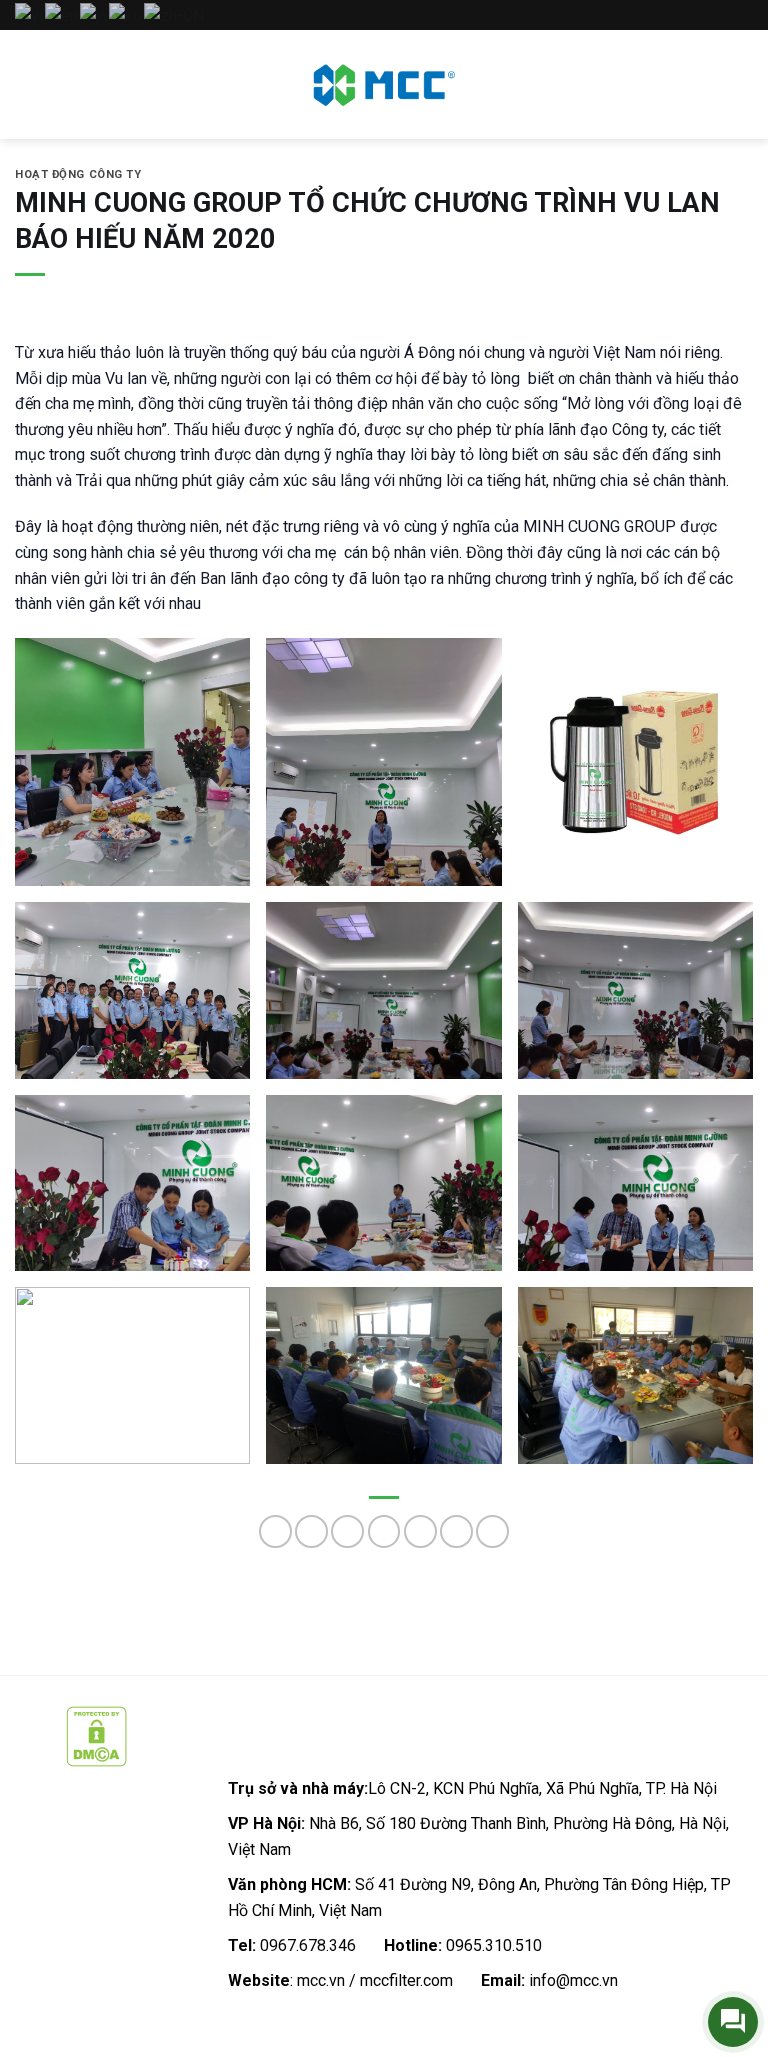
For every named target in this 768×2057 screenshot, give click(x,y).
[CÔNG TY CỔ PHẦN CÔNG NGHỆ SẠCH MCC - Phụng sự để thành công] (384, 84)
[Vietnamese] (30, 14)
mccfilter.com (406, 1980)
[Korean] (126, 14)
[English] (62, 14)
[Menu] (27, 84)
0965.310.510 (494, 1945)
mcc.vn (321, 1980)
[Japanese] (94, 14)
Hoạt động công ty (78, 174)
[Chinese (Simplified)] (175, 14)
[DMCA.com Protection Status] (96, 1735)
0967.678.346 (308, 1945)
